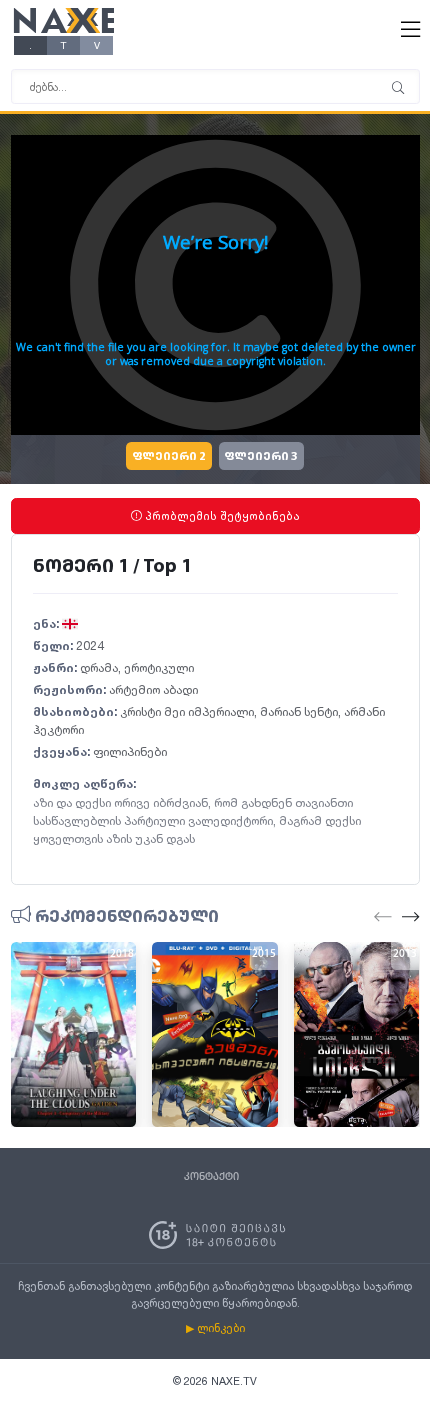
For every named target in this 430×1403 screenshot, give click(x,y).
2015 (264, 954)
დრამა (99, 667)
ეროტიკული (159, 667)
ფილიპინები (130, 751)
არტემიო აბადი (153, 689)
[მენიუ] (398, 89)
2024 (90, 645)
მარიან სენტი (299, 711)
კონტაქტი (211, 1177)
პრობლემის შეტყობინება (221, 516)
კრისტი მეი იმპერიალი (187, 711)
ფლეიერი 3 (261, 457)
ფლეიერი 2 (169, 457)
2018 (122, 954)
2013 (405, 954)
